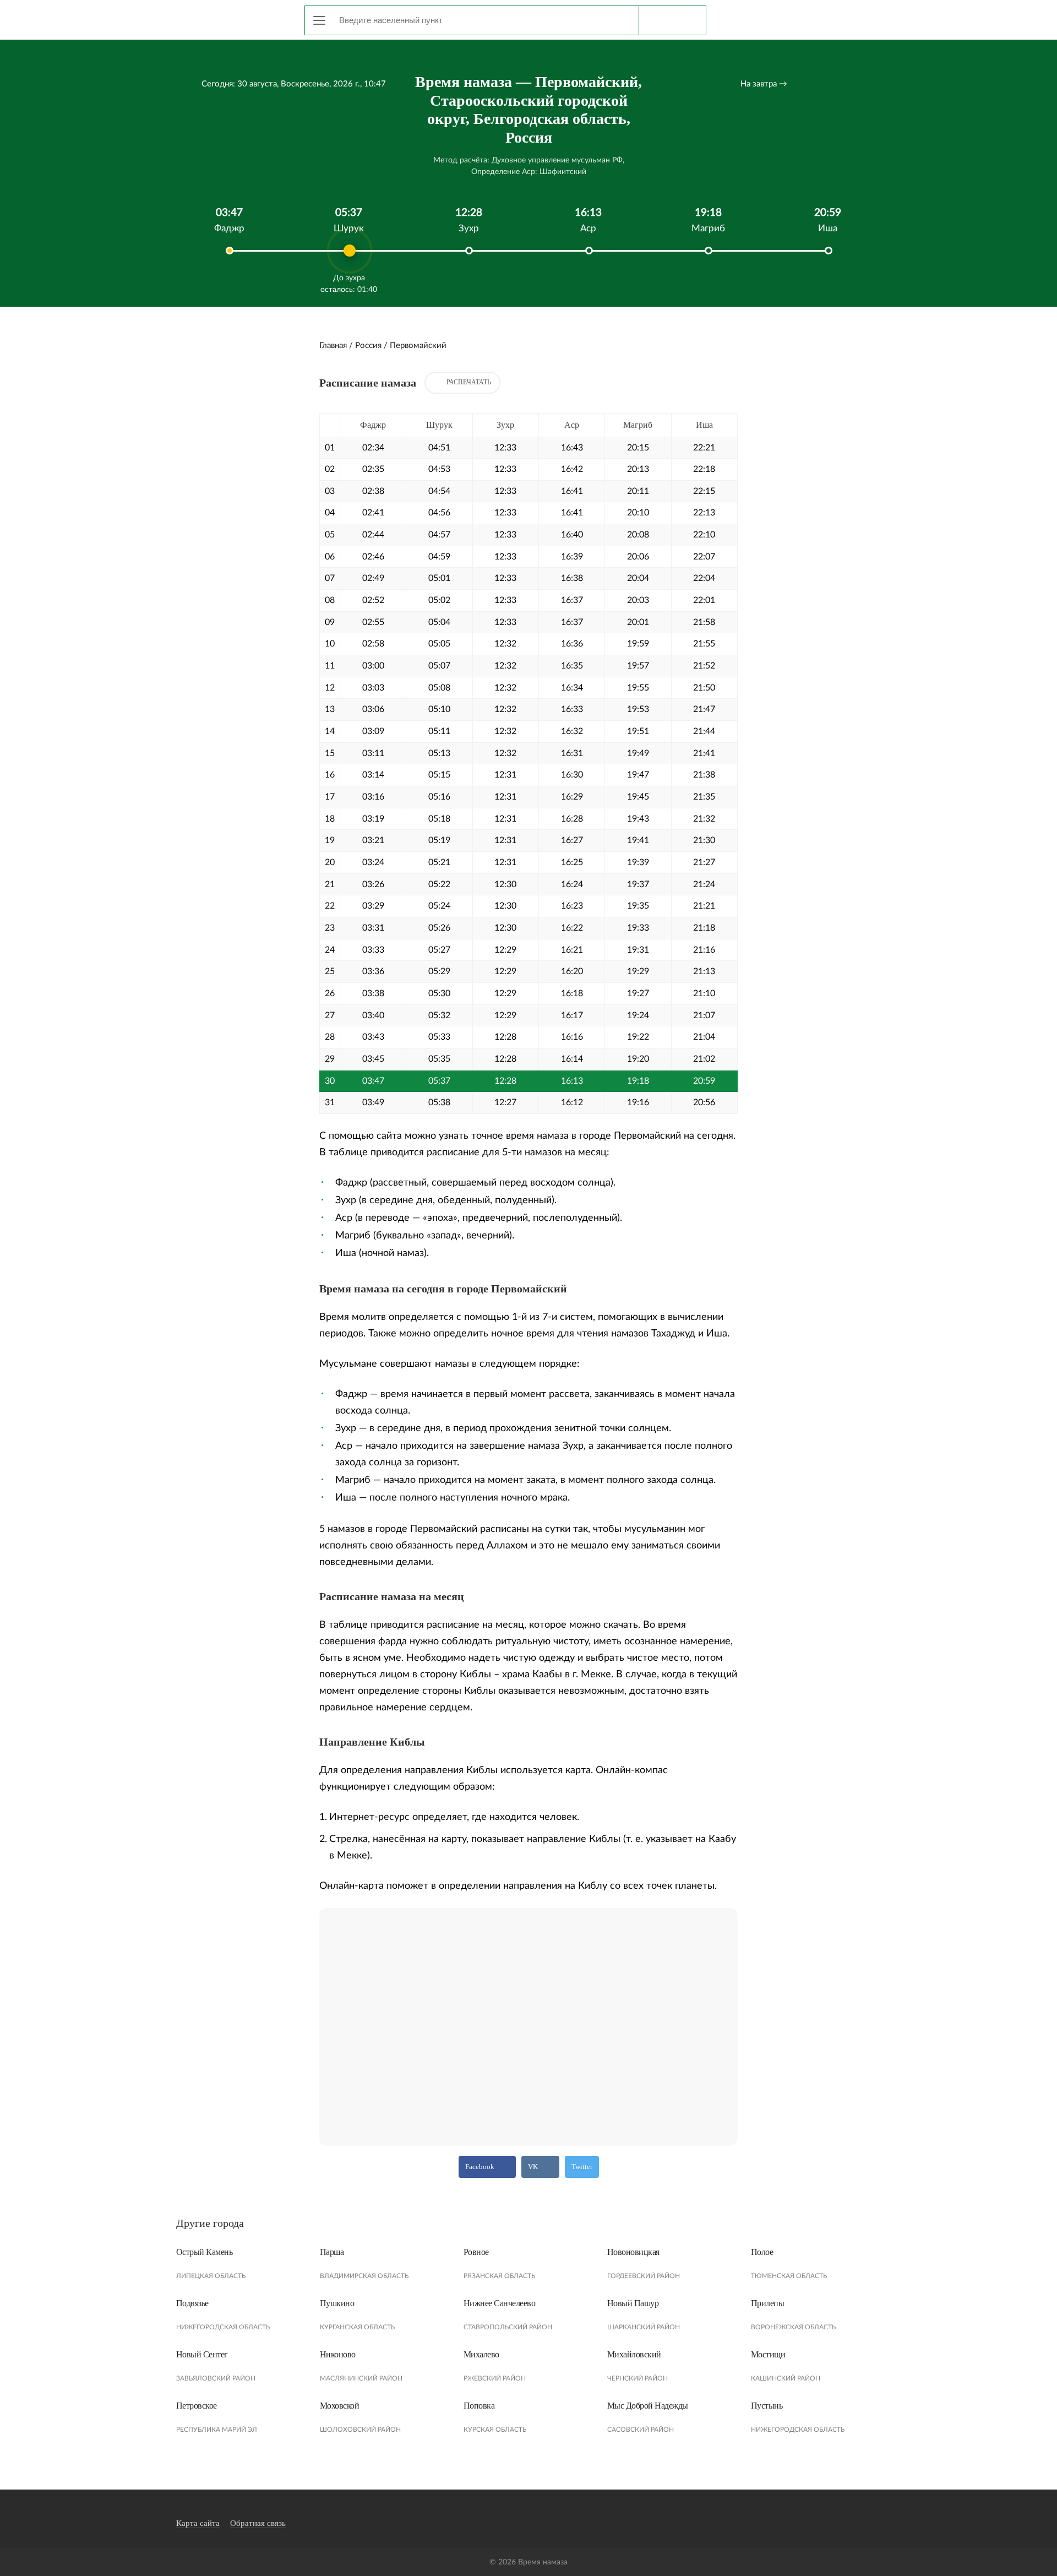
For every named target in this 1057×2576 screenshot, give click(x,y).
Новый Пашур (633, 2303)
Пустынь (767, 2406)
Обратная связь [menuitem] (258, 2523)
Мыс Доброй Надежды (648, 2406)
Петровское (197, 2406)
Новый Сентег (202, 2354)
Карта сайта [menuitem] (198, 2523)
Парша (332, 2252)
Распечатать (469, 382)
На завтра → (764, 84)
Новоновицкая (633, 2252)
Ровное (476, 2252)
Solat (226, 18)
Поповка (479, 2406)
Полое (762, 2252)
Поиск (672, 20)
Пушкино (337, 2303)
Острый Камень (205, 2252)
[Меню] (319, 20)
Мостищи (768, 2354)
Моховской (340, 2406)
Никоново (338, 2354)
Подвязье (192, 2303)
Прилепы (768, 2303)
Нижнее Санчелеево (500, 2303)
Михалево (481, 2354)
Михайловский (634, 2354)
